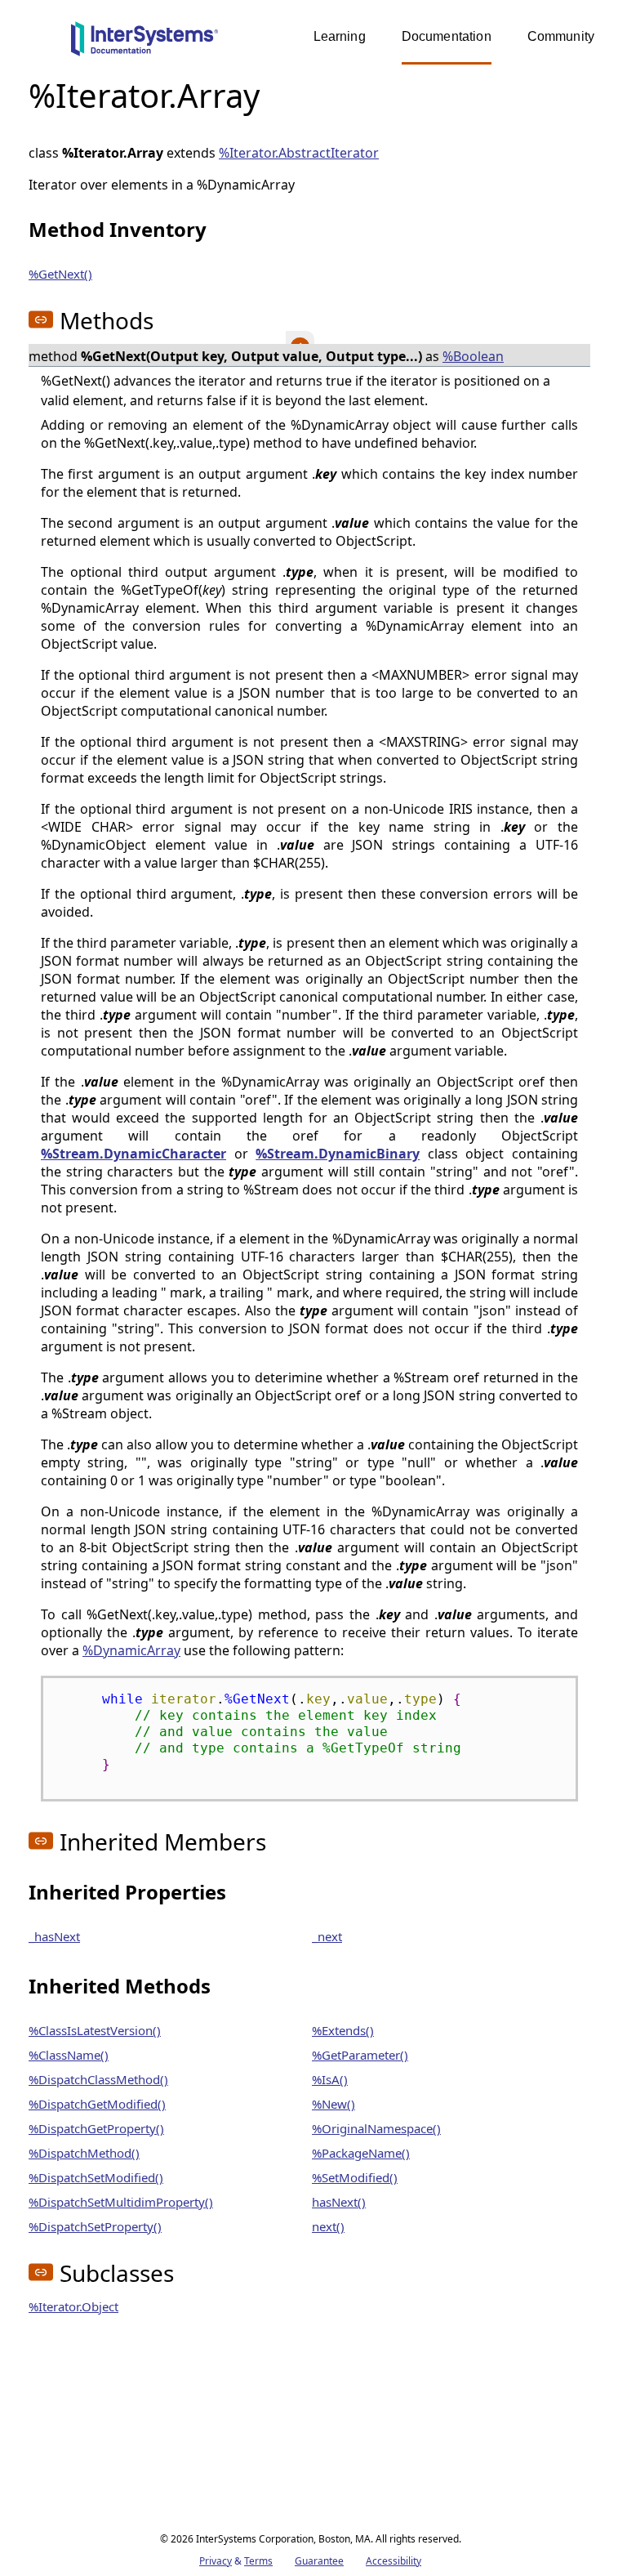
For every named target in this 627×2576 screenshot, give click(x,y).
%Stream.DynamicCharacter (133, 1154)
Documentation (447, 36)
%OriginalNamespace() (376, 2128)
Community (561, 36)
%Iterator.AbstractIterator (299, 153)
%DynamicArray (131, 1650)
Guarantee (319, 2561)
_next (327, 1936)
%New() (334, 2104)
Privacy (216, 2561)
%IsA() (330, 2079)
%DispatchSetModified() (96, 2177)
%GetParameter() (360, 2055)
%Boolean (473, 356)
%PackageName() (361, 2153)
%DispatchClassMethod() (98, 2079)
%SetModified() (355, 2177)
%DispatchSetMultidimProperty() (121, 2202)
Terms (258, 2561)
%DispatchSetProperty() (95, 2226)
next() (328, 2226)
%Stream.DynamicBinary (338, 1154)
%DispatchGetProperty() (96, 2128)
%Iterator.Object (73, 2306)
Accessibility (394, 2561)
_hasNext (54, 1936)
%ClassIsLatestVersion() (95, 2030)
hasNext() (339, 2202)
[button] (41, 319)
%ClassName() (69, 2055)
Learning (340, 36)
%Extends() (343, 2030)
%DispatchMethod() (84, 2153)
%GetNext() (60, 274)
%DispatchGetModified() (97, 2104)
